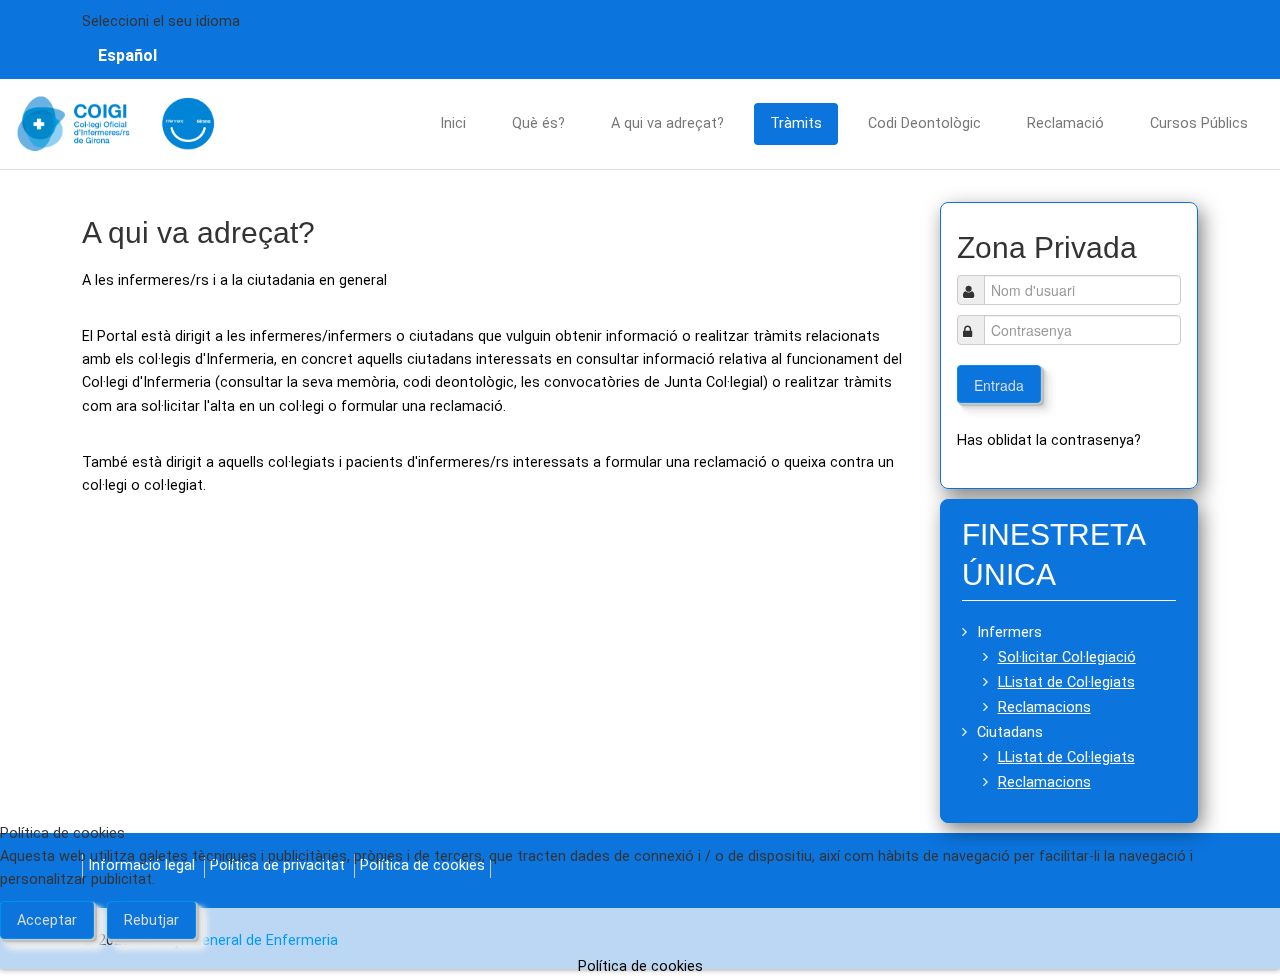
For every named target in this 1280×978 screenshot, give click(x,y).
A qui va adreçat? (667, 123)
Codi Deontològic (924, 123)
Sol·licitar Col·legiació (1067, 657)
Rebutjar (151, 920)
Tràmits (796, 123)
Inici (453, 123)
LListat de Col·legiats (1066, 682)
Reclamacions (1044, 707)
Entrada (999, 385)
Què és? (538, 123)
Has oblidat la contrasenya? (1049, 440)
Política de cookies (640, 966)
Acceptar (47, 920)
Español (127, 55)
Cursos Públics (1199, 123)
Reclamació (1065, 123)
